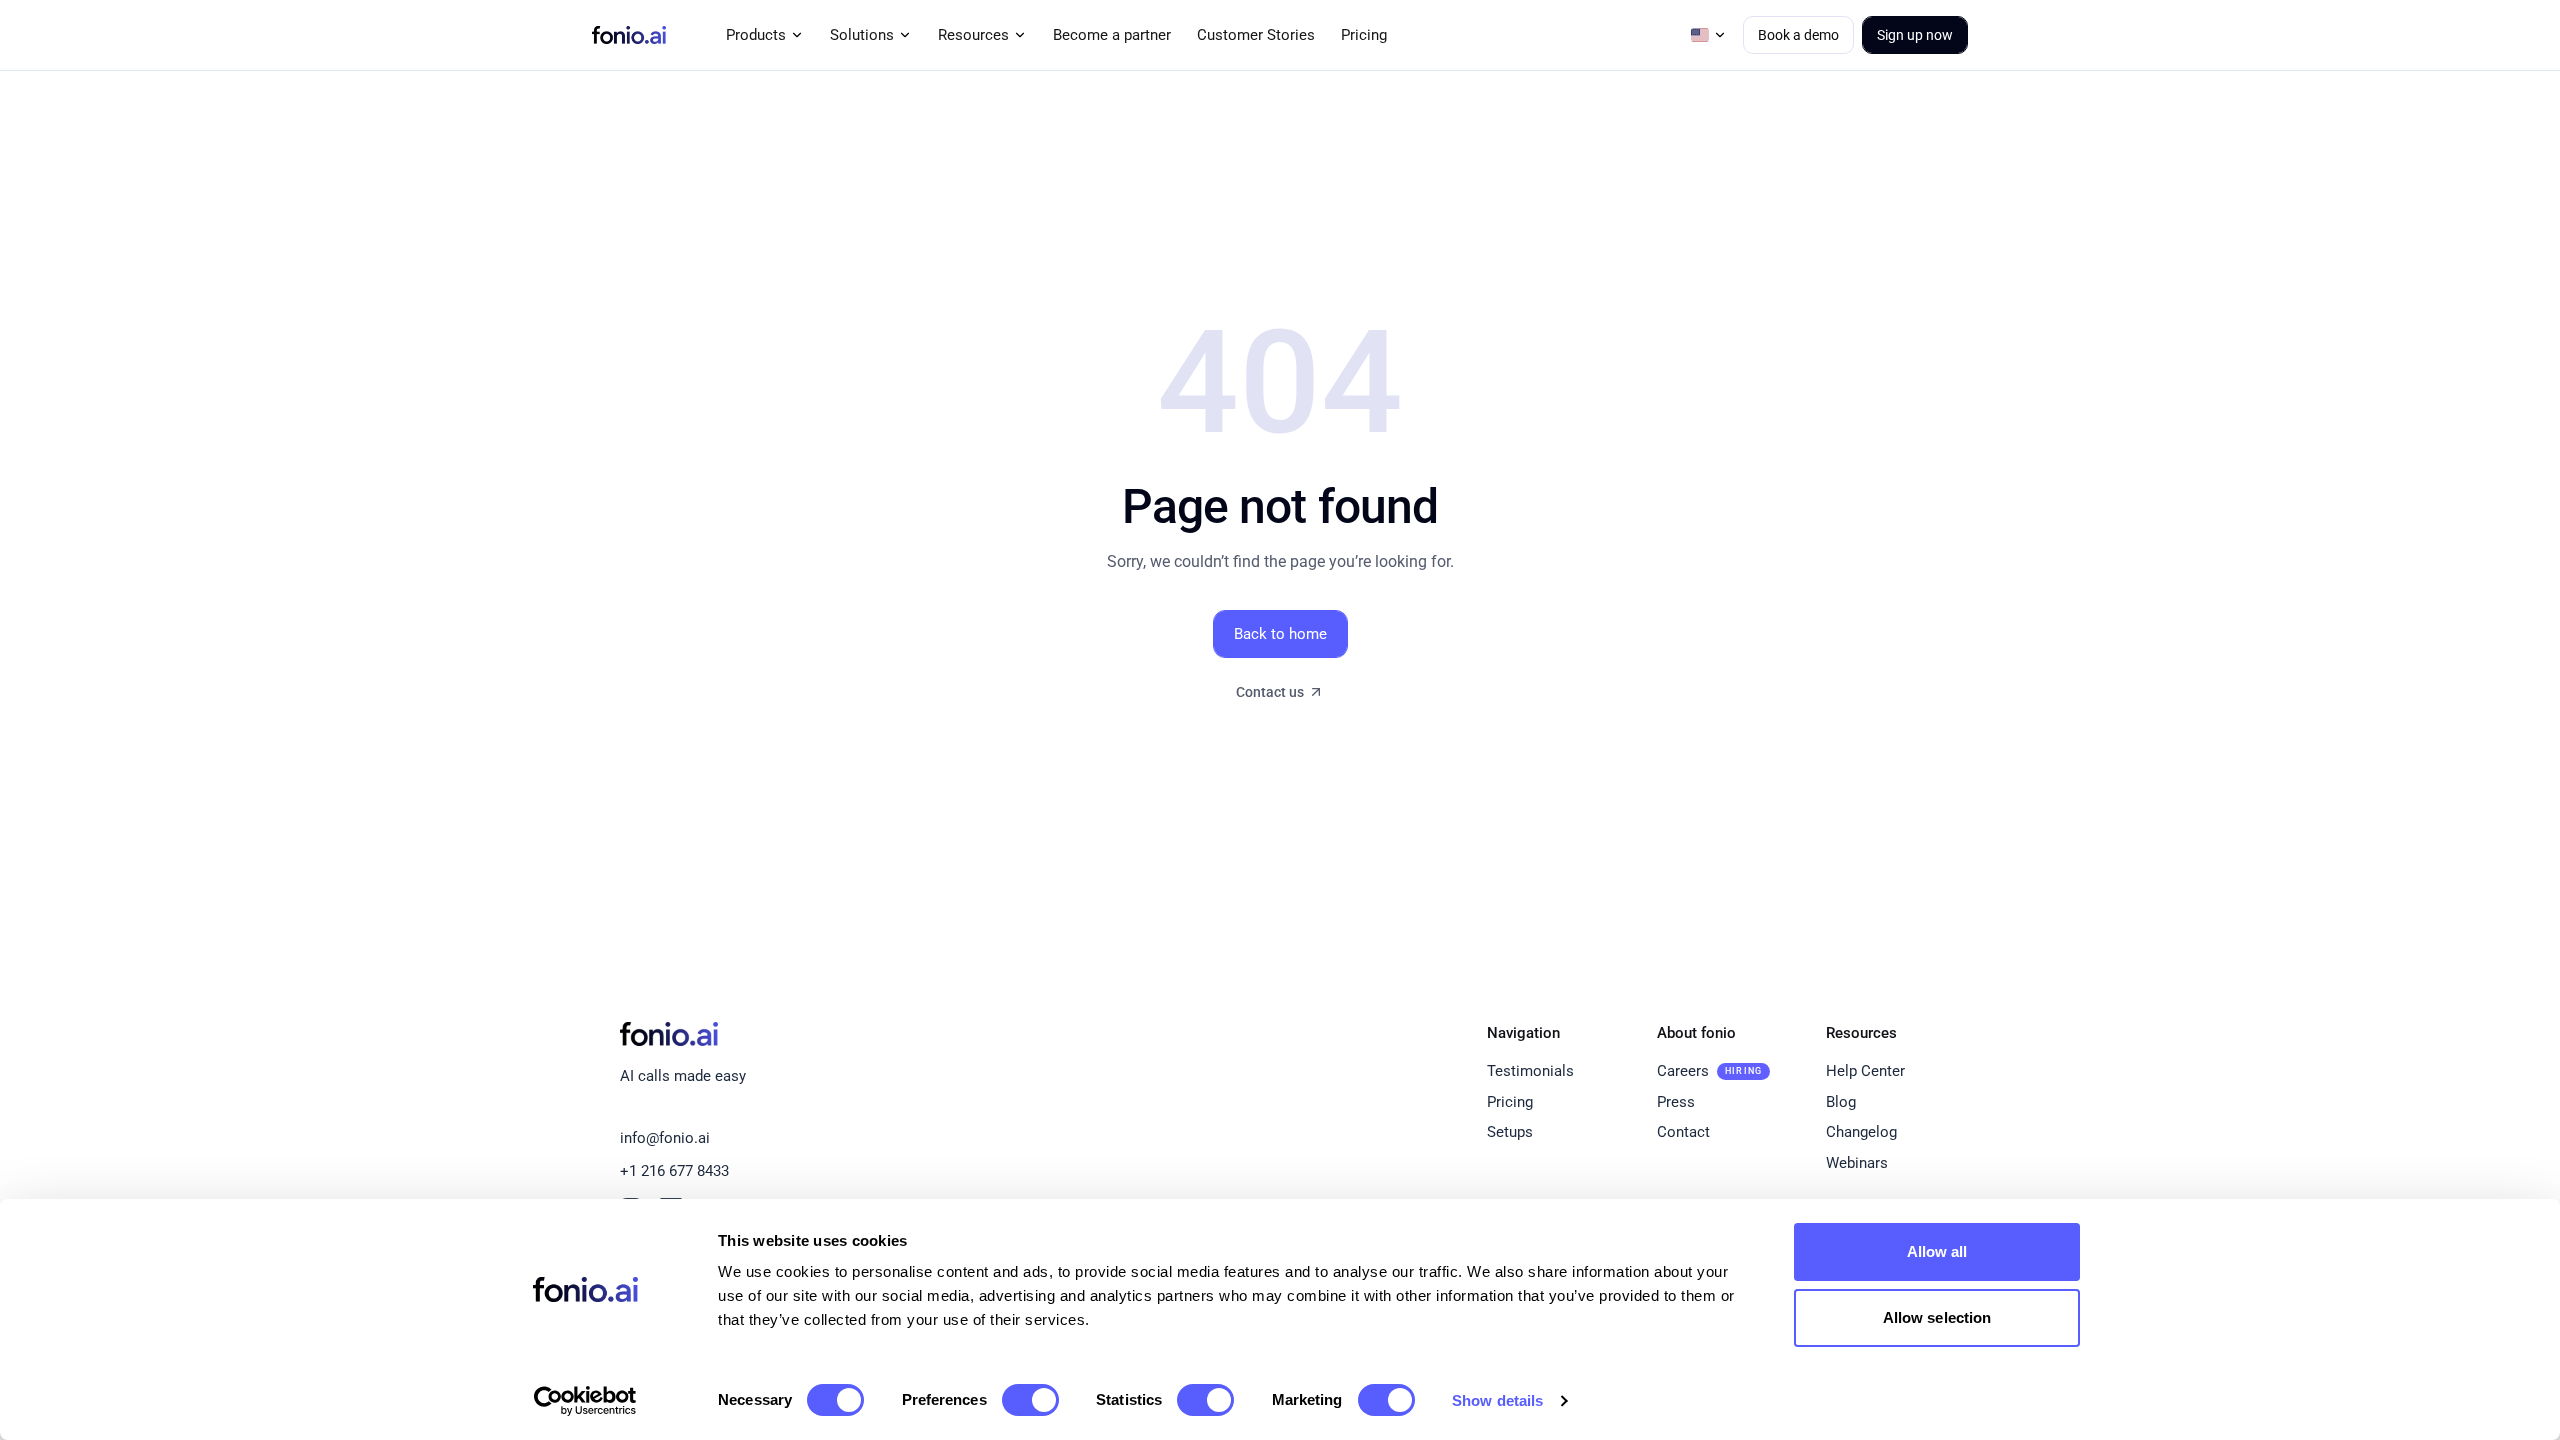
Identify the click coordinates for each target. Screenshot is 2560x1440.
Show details (1497, 1400)
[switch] (1030, 1400)
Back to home (1280, 634)
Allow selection (1937, 1317)
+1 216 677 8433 (674, 1171)
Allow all (1937, 1251)
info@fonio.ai (665, 1138)
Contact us (1270, 692)
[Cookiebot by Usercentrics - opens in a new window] (585, 1401)
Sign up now (1915, 35)
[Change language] (1709, 35)
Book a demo (1798, 35)
